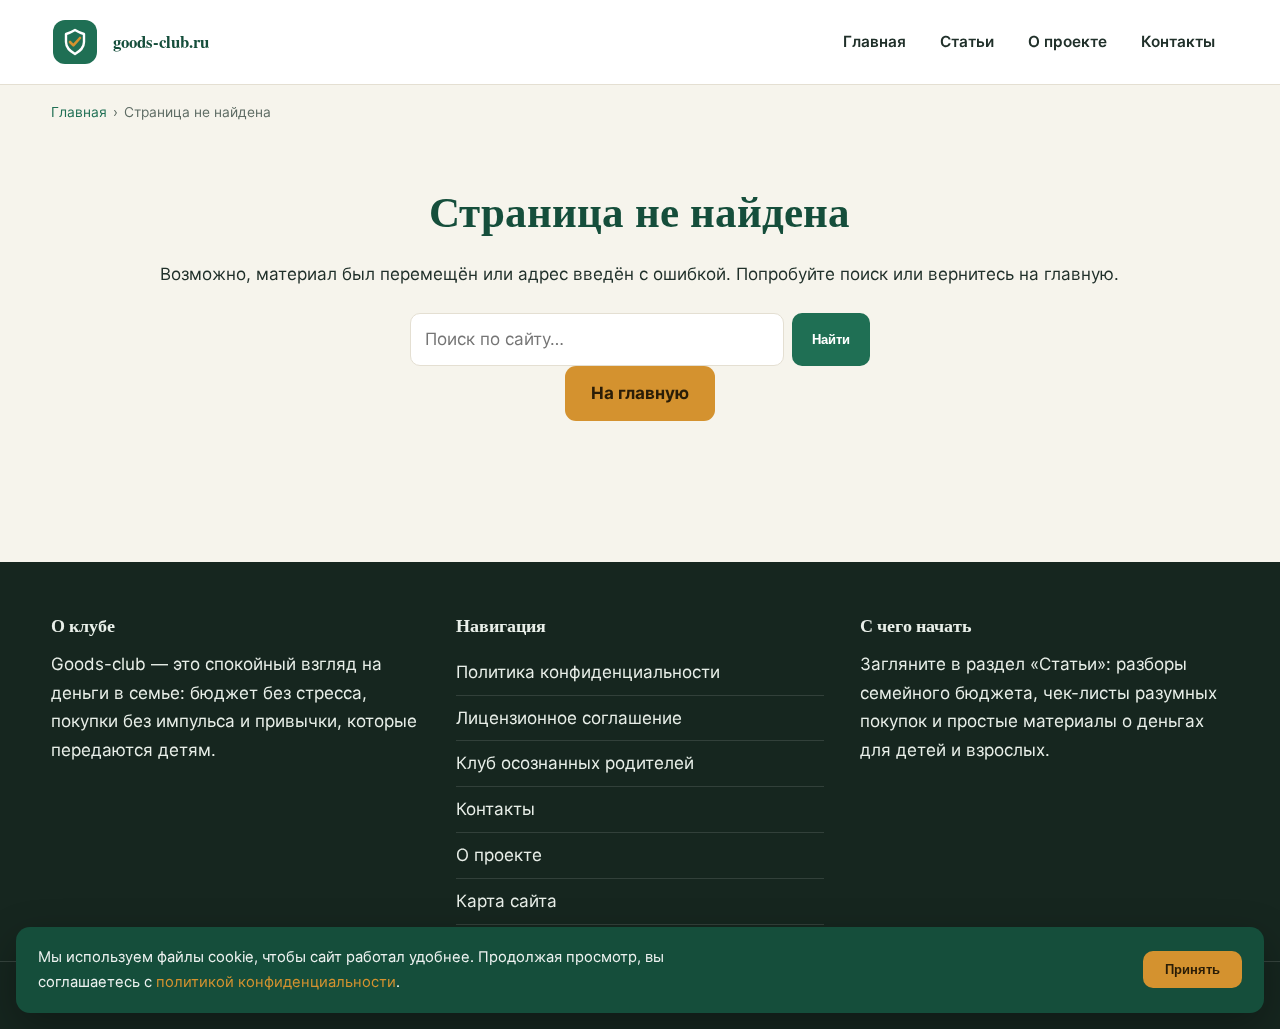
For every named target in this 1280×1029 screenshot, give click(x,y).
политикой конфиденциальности (276, 982)
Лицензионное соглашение (569, 718)
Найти (831, 339)
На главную (640, 393)
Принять (1192, 969)
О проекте (1067, 41)
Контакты (1178, 41)
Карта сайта (506, 901)
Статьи (967, 41)
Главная (874, 41)
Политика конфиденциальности (588, 672)
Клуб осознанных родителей (575, 763)
